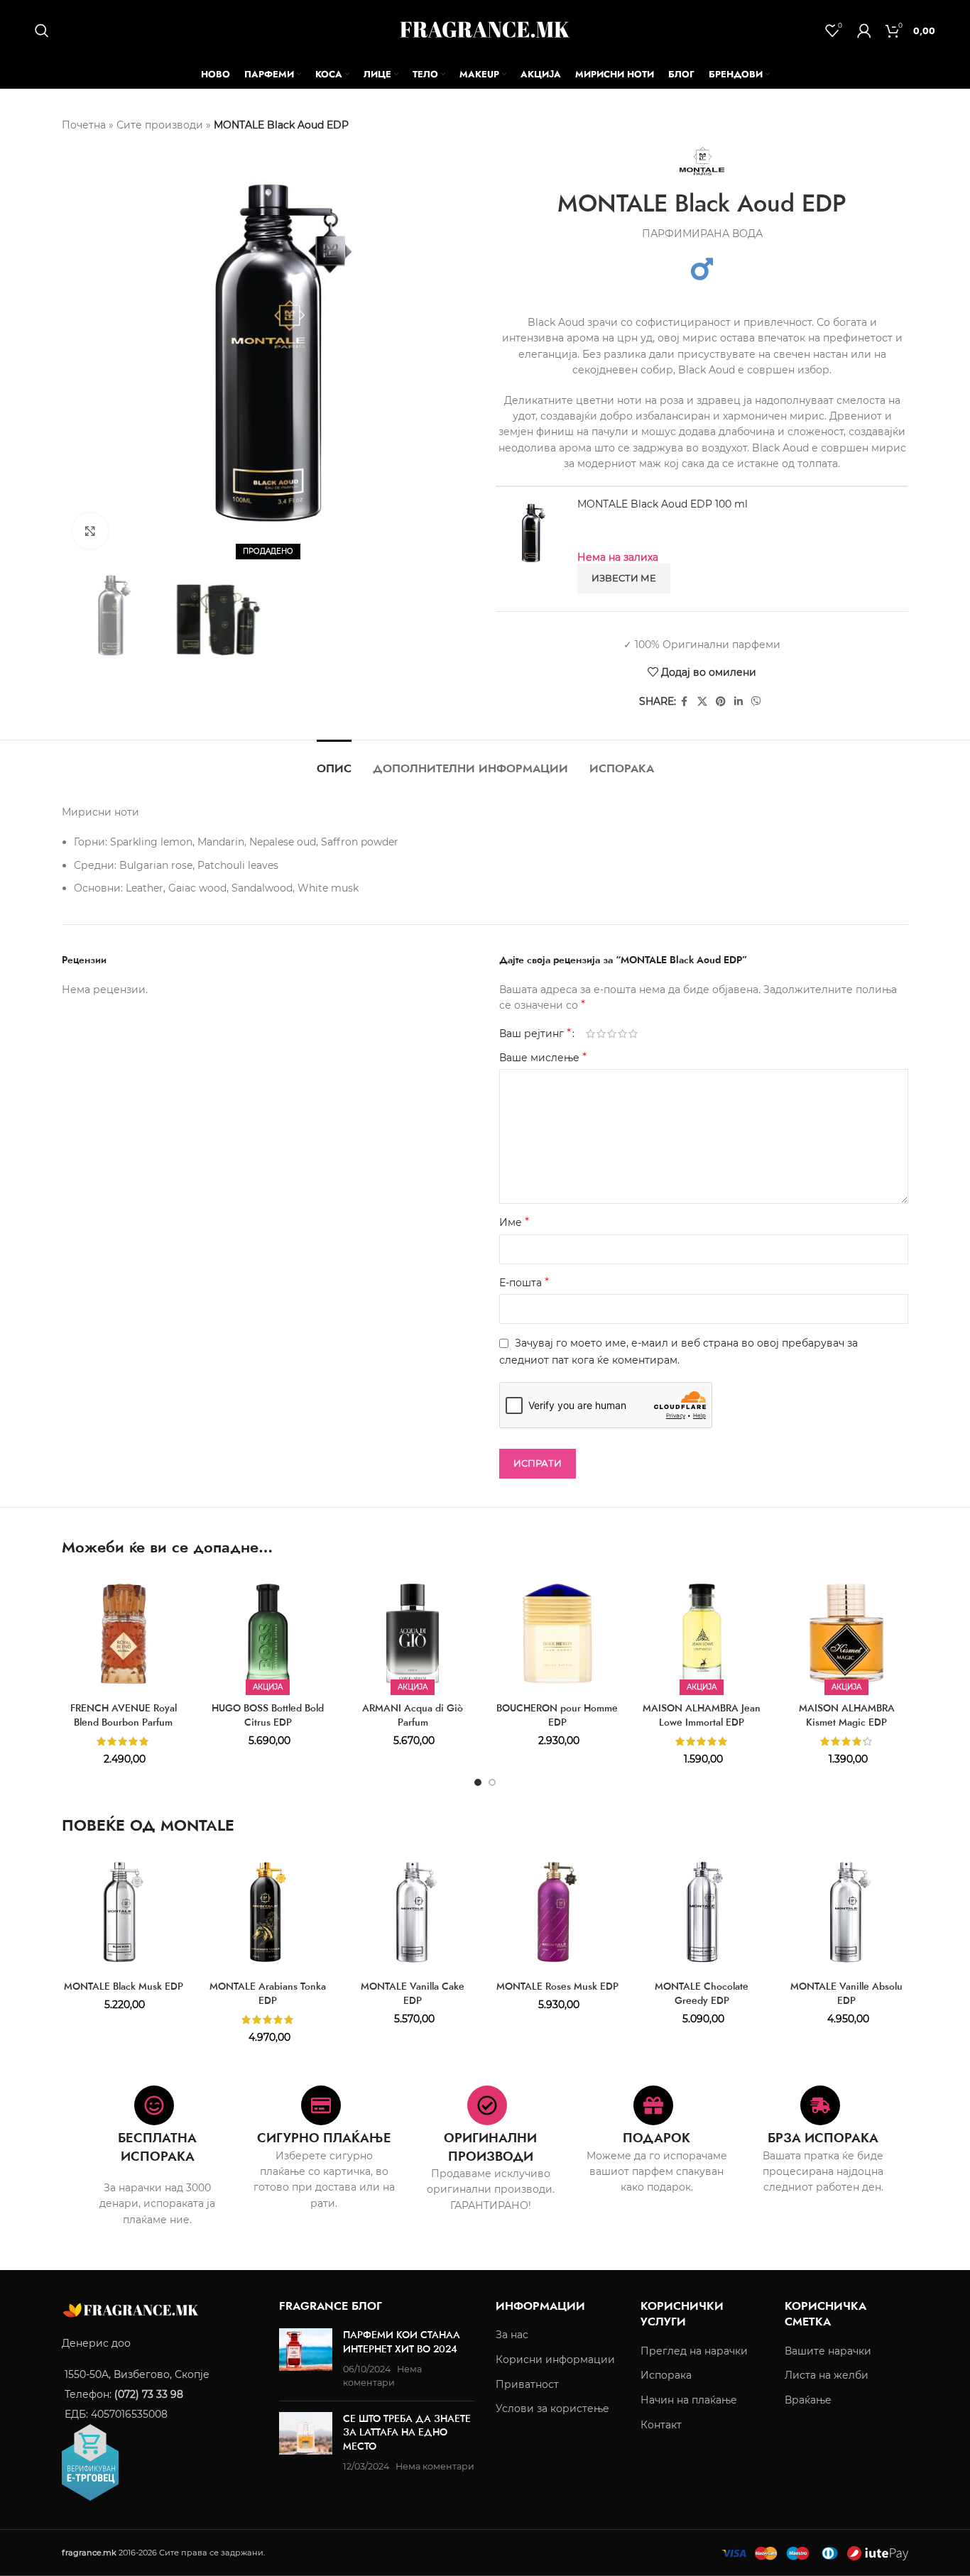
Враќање (808, 2400)
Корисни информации (555, 2359)
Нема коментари (435, 2466)
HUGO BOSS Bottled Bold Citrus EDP (268, 1715)
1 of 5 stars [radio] (590, 1034)
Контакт (661, 2424)
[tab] (334, 761)
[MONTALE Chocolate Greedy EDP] (702, 1912)
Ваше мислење (543, 1057)
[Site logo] (485, 29)
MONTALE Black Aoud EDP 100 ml (663, 504)
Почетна (84, 125)
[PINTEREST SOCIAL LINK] (721, 702)
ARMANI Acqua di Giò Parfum (413, 1715)
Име (514, 1222)
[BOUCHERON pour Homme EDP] (557, 1634)
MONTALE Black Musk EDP (124, 1986)
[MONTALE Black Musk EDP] (124, 1912)
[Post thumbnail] (306, 2359)
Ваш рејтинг (535, 1034)
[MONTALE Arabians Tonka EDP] (268, 1912)
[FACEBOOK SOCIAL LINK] (685, 702)
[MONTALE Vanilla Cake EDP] (413, 1912)
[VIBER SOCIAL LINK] (756, 702)
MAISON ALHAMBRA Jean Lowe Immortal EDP (702, 1715)
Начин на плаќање (689, 2400)
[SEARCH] (42, 31)
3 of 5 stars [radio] (612, 1034)
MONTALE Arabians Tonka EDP (268, 1993)
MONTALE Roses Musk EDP (557, 1986)
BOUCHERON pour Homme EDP (557, 1715)
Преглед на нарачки (694, 2351)
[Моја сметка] (864, 31)
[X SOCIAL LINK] (702, 702)
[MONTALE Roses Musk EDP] (557, 1912)
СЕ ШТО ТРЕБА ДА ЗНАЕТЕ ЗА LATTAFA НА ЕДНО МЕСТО (407, 2432)
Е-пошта (524, 1282)
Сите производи (160, 125)
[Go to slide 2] (492, 1782)
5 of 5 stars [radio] (633, 1034)
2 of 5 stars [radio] (601, 1034)
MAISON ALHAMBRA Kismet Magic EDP (847, 1715)
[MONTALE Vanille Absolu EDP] (846, 1912)
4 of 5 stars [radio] (622, 1034)
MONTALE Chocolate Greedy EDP (702, 1993)
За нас (512, 2335)
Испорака (666, 2375)
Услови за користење (552, 2408)
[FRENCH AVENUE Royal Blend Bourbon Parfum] (124, 1634)
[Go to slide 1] (478, 1782)
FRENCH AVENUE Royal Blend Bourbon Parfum (124, 1715)
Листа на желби (827, 2375)
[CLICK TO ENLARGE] (90, 531)
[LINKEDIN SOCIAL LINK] (739, 702)
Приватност (527, 2384)
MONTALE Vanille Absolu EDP (846, 1993)
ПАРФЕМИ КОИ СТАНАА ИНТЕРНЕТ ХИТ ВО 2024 (402, 2342)
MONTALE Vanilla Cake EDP (413, 1993)
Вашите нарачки (828, 2351)
